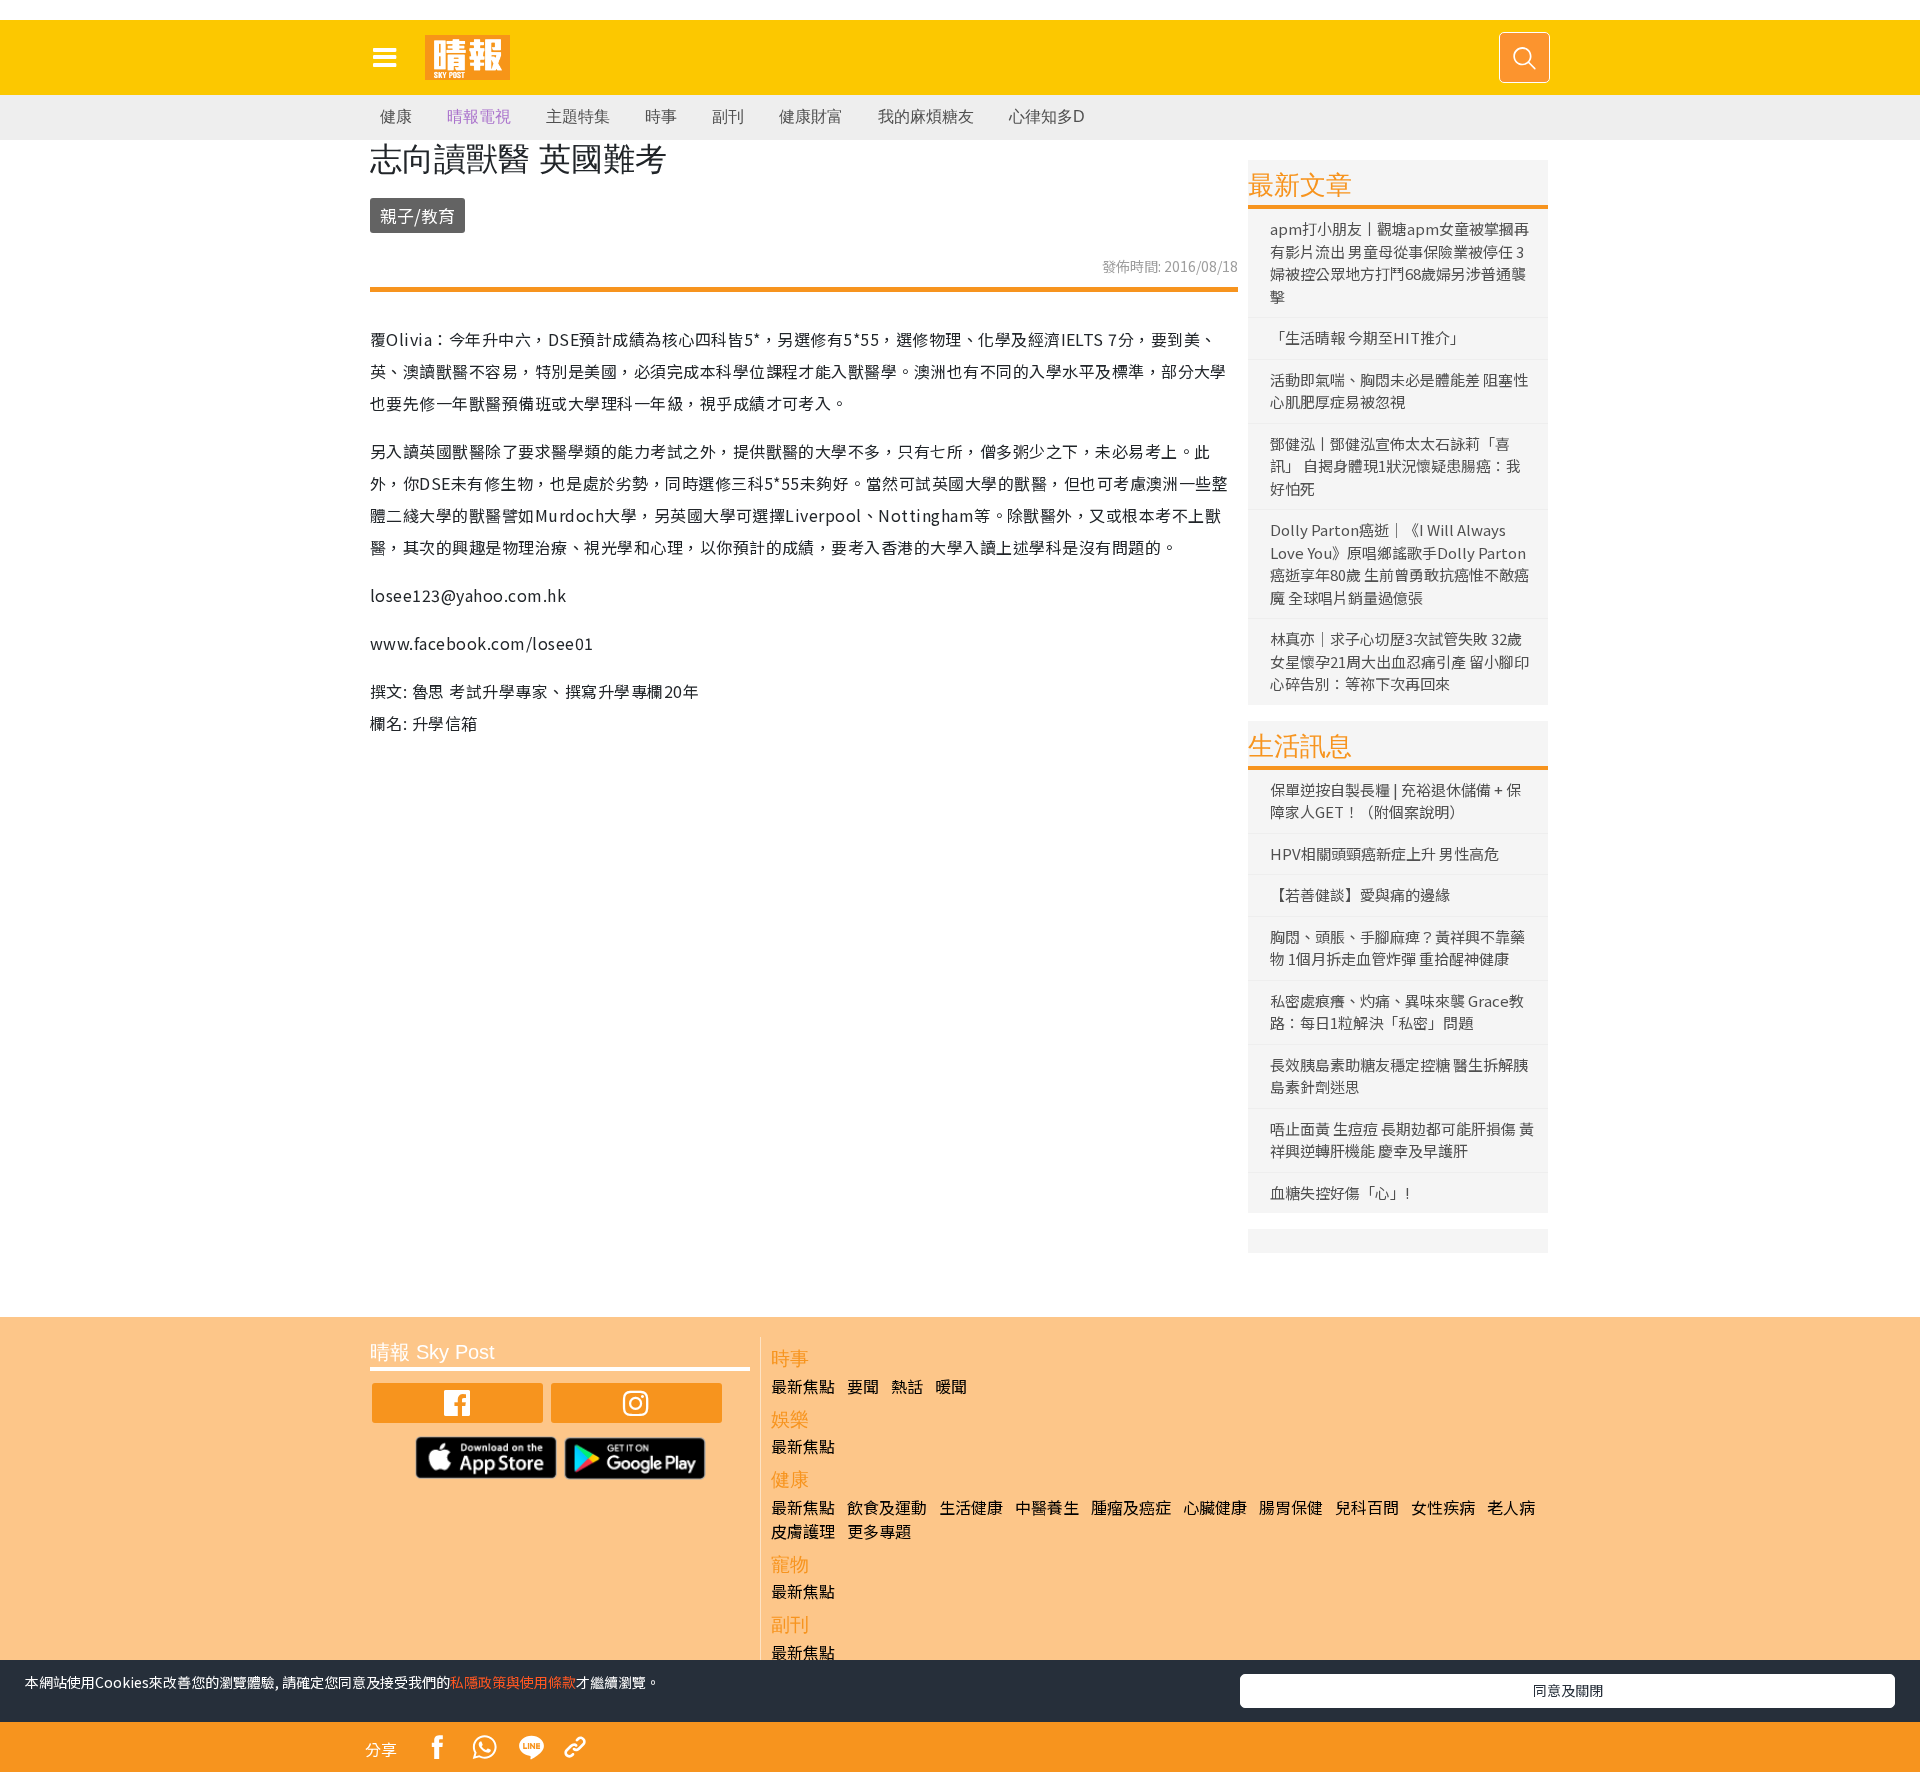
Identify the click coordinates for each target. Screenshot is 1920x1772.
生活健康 (971, 1507)
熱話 (907, 1386)
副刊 (728, 116)
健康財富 (811, 116)
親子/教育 (417, 215)
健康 (396, 116)
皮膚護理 (803, 1531)
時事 (661, 116)
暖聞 (951, 1386)
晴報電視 (479, 116)
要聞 (863, 1386)
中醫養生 (1047, 1507)
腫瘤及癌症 (1131, 1507)
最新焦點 (803, 1386)
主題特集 (578, 116)
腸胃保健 (1291, 1507)
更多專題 (879, 1531)
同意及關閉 (1568, 1690)
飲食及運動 (887, 1507)
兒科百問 (1367, 1507)
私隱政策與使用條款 (513, 1682)
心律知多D (1047, 116)
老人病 (1511, 1507)
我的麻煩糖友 (926, 116)
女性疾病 (1443, 1507)
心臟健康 (1215, 1507)
